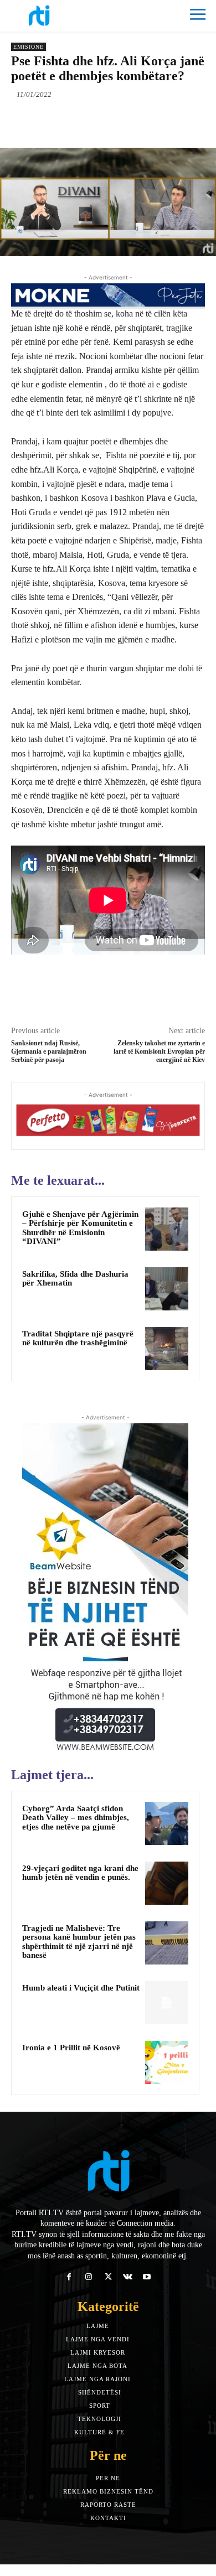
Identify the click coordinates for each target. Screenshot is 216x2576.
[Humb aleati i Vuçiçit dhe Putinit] (167, 2003)
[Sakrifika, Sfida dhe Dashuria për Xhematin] (167, 1289)
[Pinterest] (108, 120)
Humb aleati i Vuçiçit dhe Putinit (81, 1988)
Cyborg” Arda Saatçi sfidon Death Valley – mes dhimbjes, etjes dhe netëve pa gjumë (76, 1818)
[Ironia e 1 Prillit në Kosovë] (167, 2062)
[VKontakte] (128, 2277)
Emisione (29, 47)
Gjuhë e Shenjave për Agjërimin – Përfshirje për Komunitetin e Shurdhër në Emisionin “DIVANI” (80, 1228)
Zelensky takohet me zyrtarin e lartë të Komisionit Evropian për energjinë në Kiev (159, 1052)
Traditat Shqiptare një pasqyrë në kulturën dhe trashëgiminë (78, 1338)
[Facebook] (57, 120)
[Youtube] (147, 2277)
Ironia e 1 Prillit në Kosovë (71, 2048)
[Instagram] (88, 2277)
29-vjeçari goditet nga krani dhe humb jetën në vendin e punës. (80, 1873)
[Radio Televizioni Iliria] (60, 15)
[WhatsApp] (133, 120)
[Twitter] (83, 120)
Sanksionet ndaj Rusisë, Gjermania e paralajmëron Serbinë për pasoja (49, 1052)
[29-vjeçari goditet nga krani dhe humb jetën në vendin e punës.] (167, 1883)
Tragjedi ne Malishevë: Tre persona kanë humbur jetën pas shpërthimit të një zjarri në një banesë (79, 1942)
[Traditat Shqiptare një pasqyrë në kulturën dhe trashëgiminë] (167, 1349)
